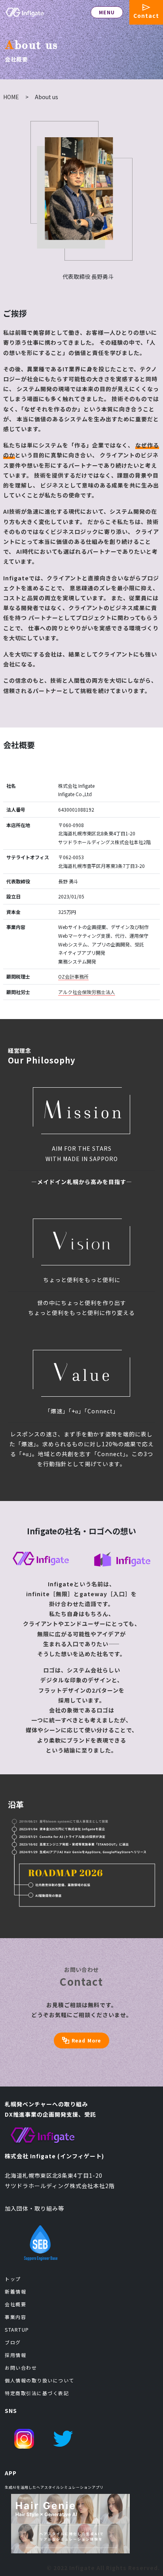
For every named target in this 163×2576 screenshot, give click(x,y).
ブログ (13, 2342)
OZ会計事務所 (73, 976)
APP (11, 2473)
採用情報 (15, 2355)
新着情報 (15, 2291)
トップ (13, 2279)
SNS (11, 2411)
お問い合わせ (21, 2368)
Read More (86, 2040)
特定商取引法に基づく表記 (37, 2393)
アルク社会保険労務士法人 (87, 992)
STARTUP (17, 2329)
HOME (11, 97)
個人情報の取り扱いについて (40, 2380)
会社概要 (15, 2304)
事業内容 (15, 2317)
